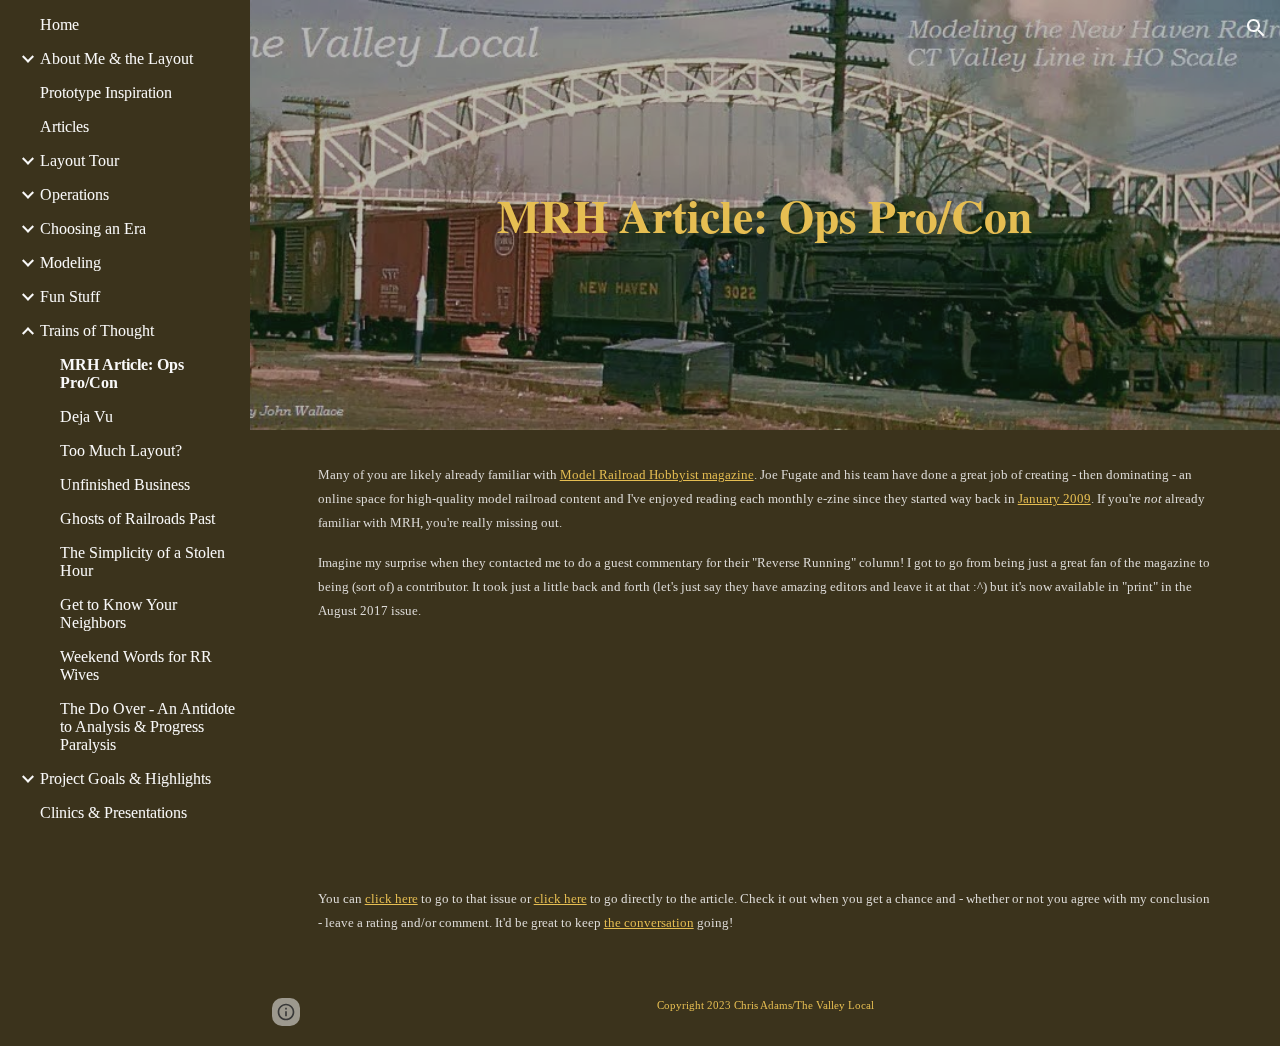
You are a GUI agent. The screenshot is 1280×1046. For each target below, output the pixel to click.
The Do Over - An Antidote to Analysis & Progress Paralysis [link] (147, 726)
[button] (1256, 28)
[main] (764, 215)
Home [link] (59, 24)
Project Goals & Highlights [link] (125, 778)
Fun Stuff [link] (70, 296)
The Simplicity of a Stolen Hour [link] (142, 561)
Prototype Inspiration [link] (106, 92)
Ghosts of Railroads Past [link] (137, 518)
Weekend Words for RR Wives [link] (136, 665)
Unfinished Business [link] (125, 484)
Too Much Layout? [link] (121, 450)
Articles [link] (64, 126)
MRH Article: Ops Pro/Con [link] (122, 373)
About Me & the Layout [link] (116, 58)
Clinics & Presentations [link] (113, 812)
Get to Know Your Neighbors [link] (118, 613)
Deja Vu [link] (86, 416)
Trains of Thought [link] (97, 330)
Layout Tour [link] (79, 160)
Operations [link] (74, 194)
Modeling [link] (70, 262)
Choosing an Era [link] (93, 228)
